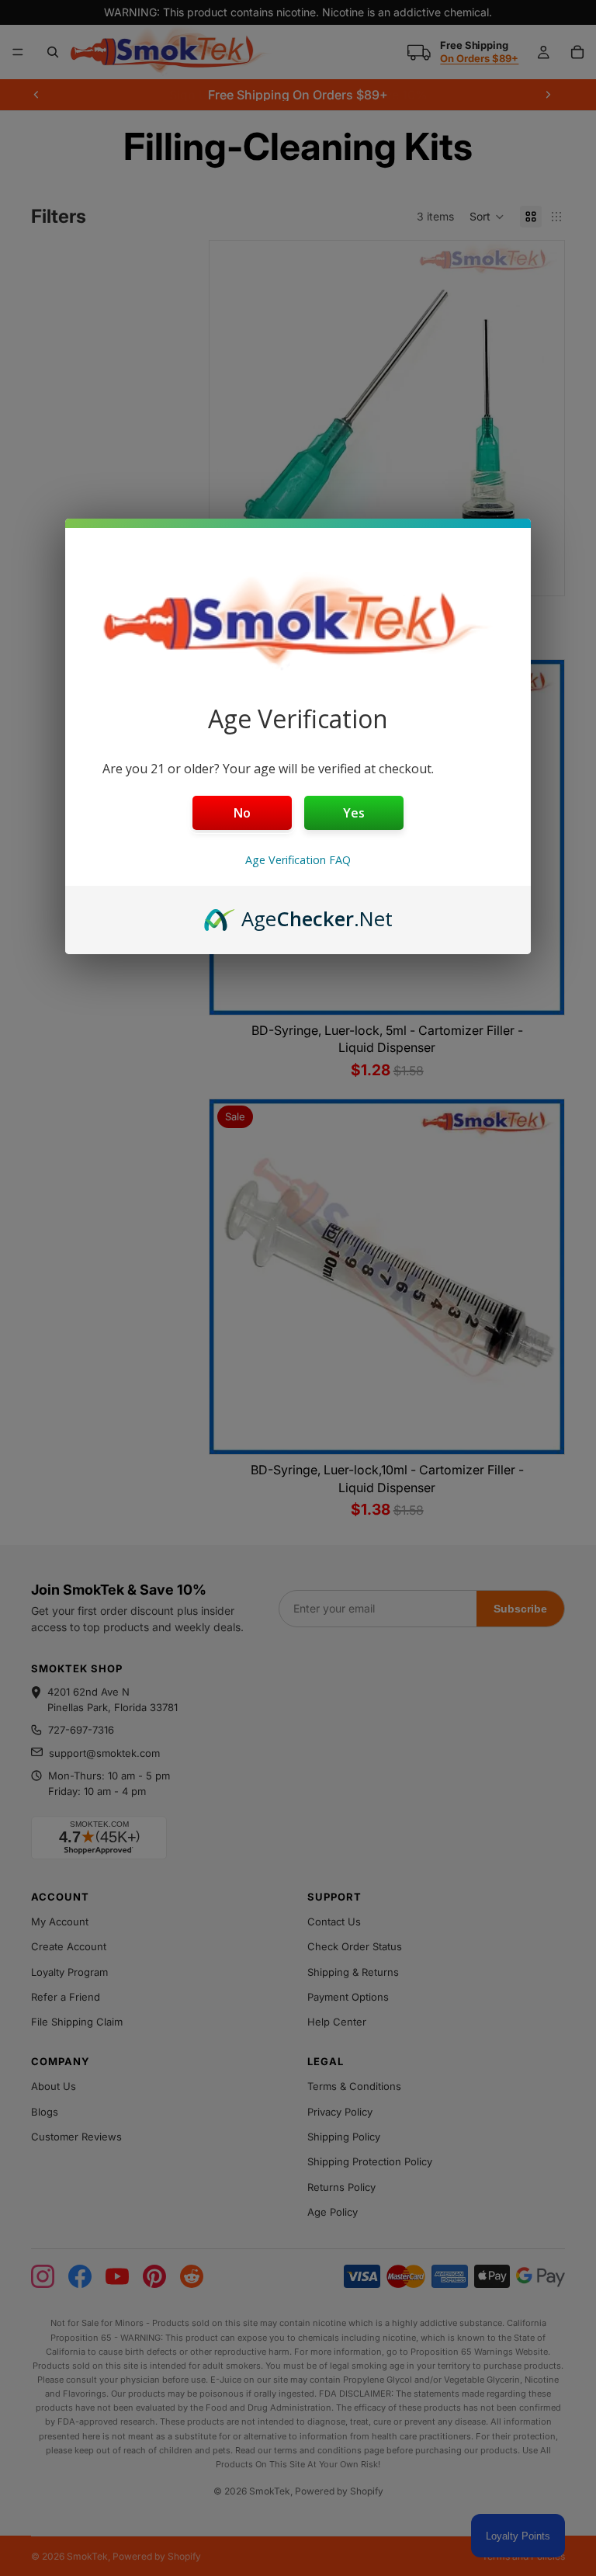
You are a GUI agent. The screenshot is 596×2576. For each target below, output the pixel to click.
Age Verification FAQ (298, 860)
